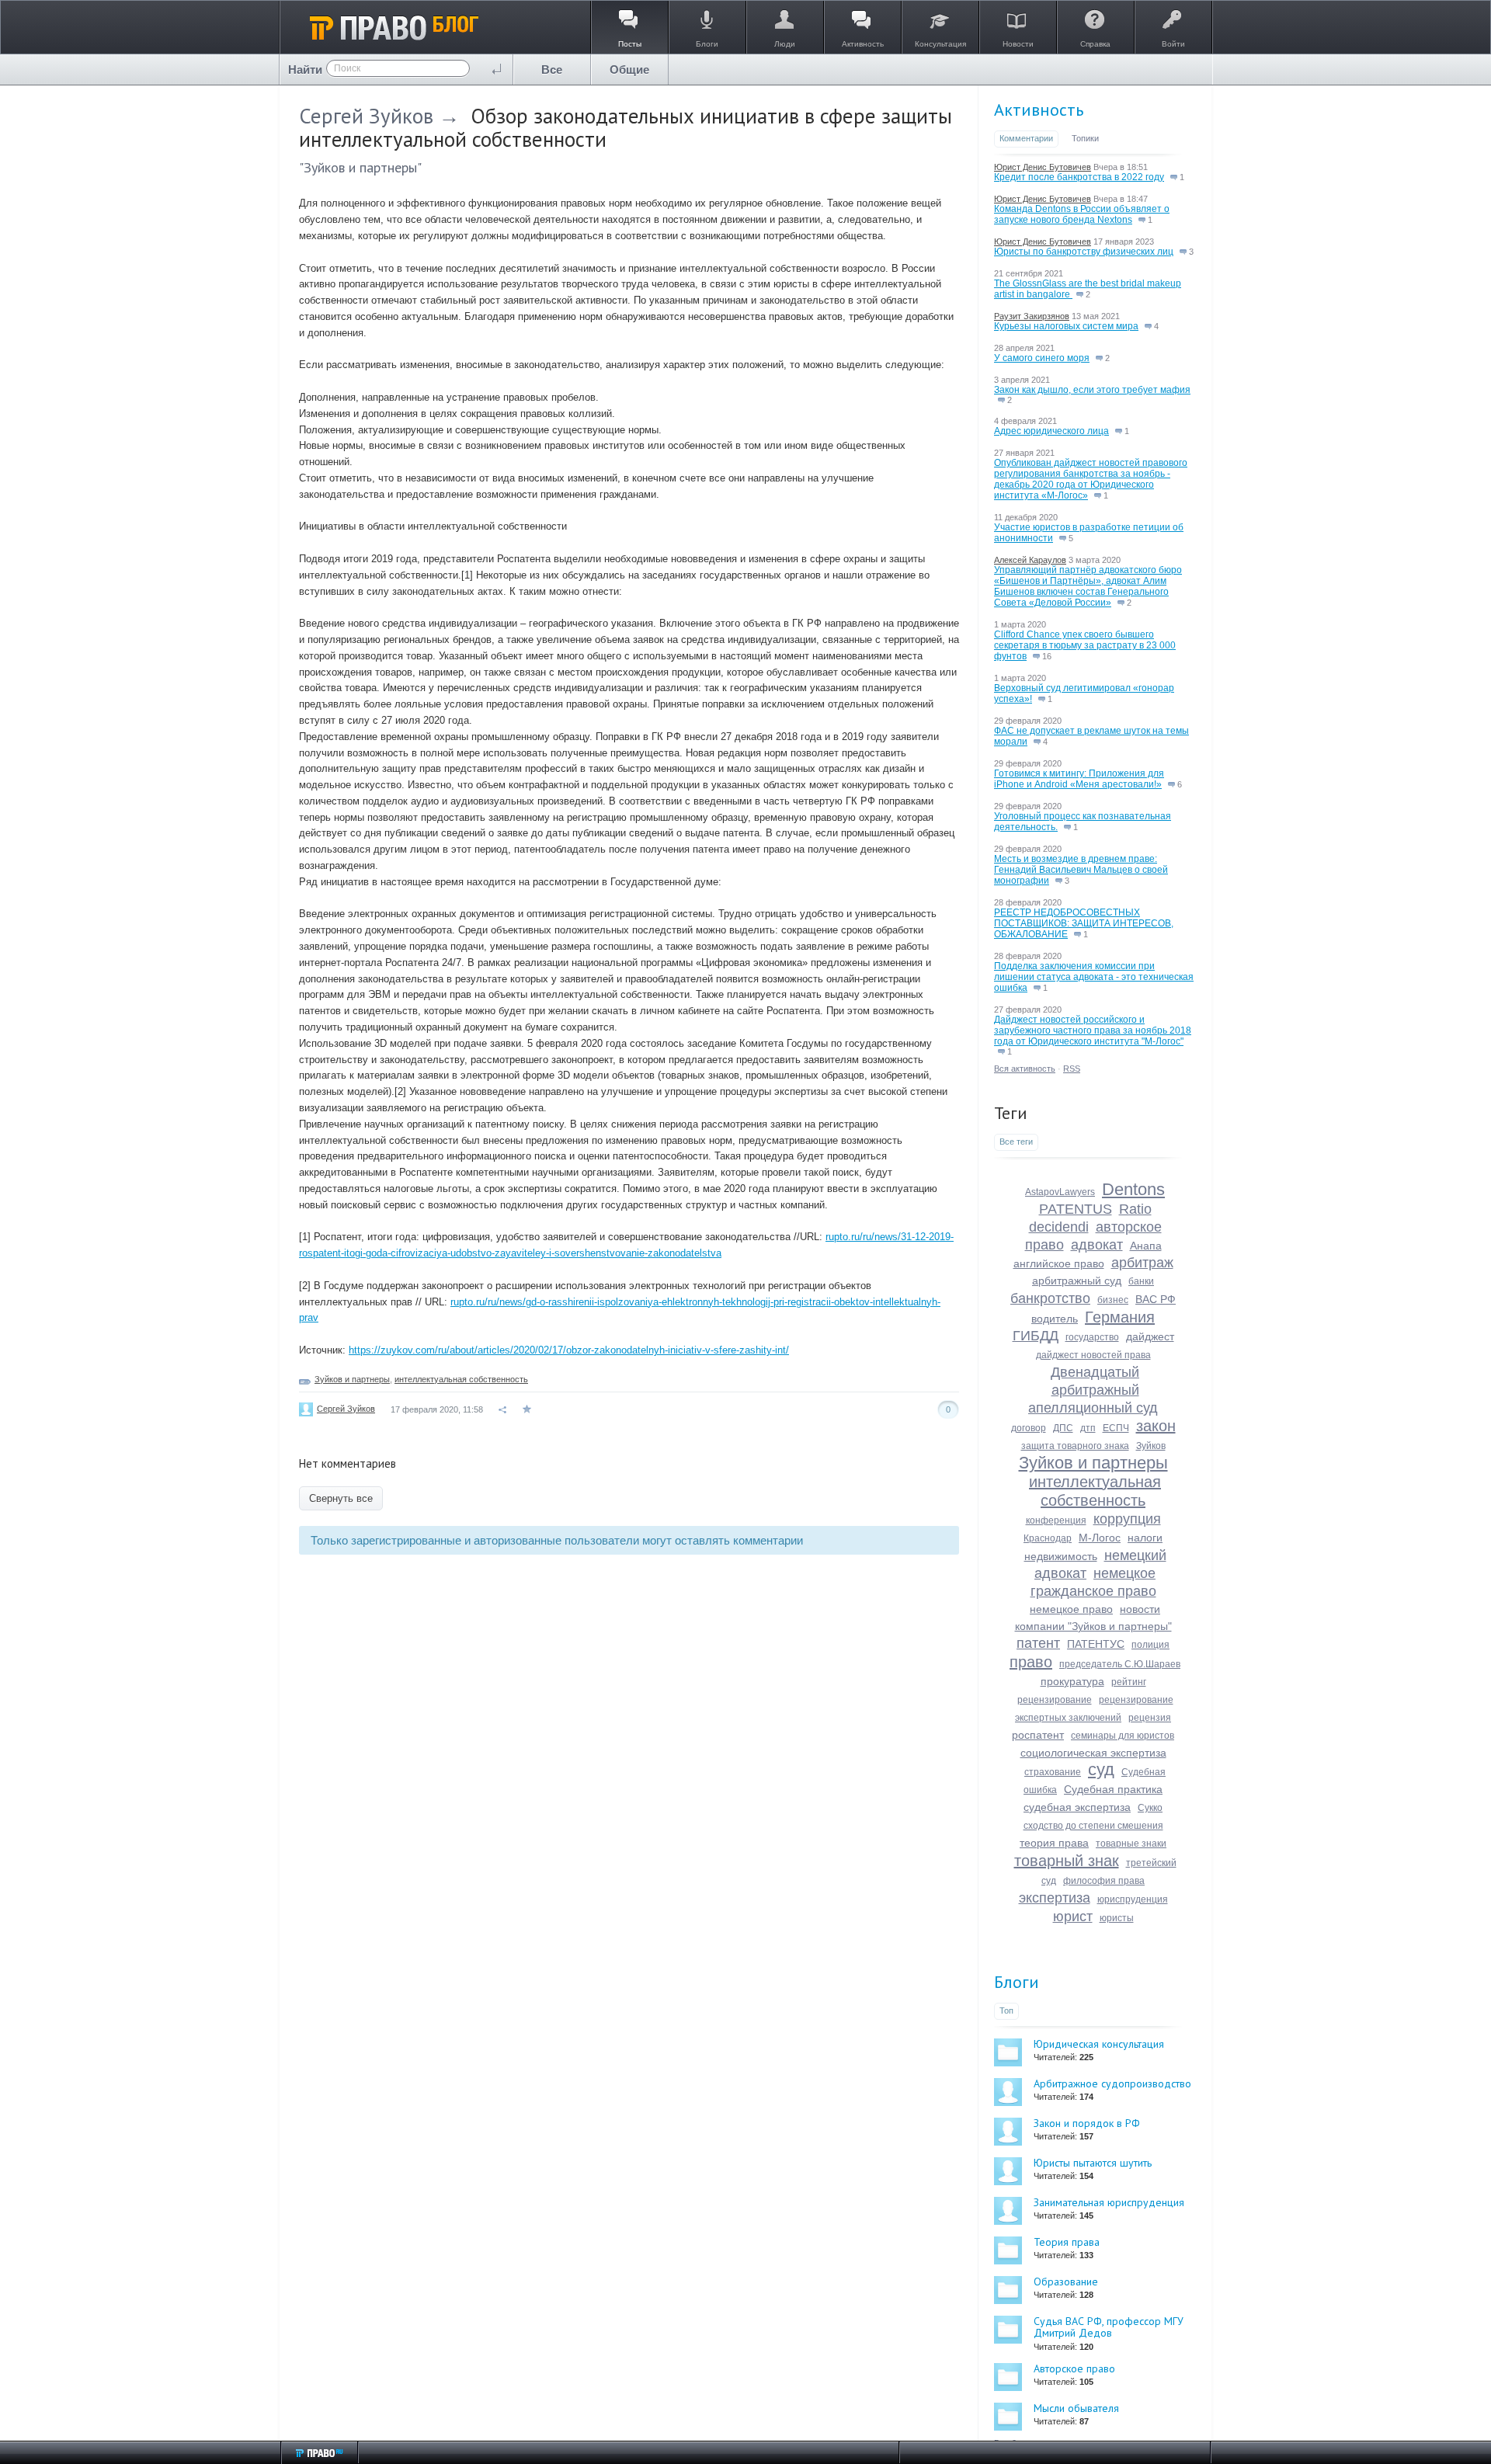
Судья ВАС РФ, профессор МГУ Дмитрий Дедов (1109, 2327)
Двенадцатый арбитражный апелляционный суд (1093, 1390)
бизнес (1113, 1300)
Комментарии (1026, 138)
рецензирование (1055, 1700)
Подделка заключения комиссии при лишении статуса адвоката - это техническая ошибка (1094, 977)
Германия (1120, 1317)
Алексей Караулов (1030, 560)
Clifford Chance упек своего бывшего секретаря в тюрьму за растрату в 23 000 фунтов (1085, 645)
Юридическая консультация (1099, 2044)
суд (1101, 1769)
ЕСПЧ (1116, 1428)
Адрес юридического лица (1051, 431)
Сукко (1150, 1808)
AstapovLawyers (1060, 1192)
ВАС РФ (1156, 1299)
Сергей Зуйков (366, 116)
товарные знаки (1131, 1844)
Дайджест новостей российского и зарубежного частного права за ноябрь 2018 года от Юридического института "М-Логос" (1093, 1030)
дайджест (1150, 1336)
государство (1092, 1337)
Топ (1006, 2010)
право (1031, 1662)
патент (1038, 1643)
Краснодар (1048, 1538)
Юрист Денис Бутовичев (1043, 167)
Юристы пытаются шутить (1093, 2163)
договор (1029, 1428)
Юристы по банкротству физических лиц (1084, 252)
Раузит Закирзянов (1032, 316)
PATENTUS (1076, 1209)
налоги (1145, 1538)
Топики (1085, 138)
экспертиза (1055, 1898)
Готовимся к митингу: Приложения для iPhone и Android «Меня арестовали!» (1079, 779)
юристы (1117, 1918)
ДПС (1063, 1428)
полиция (1150, 1645)
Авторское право (1074, 2368)
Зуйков (1151, 1446)
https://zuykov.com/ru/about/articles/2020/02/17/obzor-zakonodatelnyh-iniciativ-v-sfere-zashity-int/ (569, 1350)
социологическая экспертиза (1093, 1753)
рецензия (1150, 1718)
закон (1156, 1426)
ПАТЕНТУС (1096, 1644)
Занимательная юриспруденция (1109, 2202)
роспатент (1038, 1735)
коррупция (1127, 1519)
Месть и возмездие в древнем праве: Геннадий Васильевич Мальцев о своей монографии (1081, 870)
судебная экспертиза (1077, 1807)
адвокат (1097, 1245)
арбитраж (1142, 1263)
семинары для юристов (1123, 1736)
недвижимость (1061, 1556)
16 (1046, 656)
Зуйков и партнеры (352, 1379)
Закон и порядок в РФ (1087, 2123)
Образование (1066, 2282)
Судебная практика (1113, 1789)
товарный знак (1067, 1861)
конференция (1056, 1520)
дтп (1088, 1428)
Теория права (1067, 2242)
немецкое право (1071, 1609)
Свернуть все (341, 1498)
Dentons (1133, 1189)
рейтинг (1129, 1682)
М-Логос (1100, 1538)
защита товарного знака (1075, 1446)
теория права (1054, 1843)
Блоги (1017, 1982)
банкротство (1050, 1298)
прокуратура (1072, 1681)
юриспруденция (1133, 1899)
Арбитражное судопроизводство (1112, 2083)
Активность (1039, 109)
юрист (1073, 1917)
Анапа (1146, 1246)
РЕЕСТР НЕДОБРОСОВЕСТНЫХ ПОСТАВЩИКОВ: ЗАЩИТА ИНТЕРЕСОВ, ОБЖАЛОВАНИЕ (1084, 923)
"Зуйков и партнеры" (360, 167)
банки (1141, 1281)
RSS (1072, 1069)
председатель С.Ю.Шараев (1120, 1664)
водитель (1055, 1319)
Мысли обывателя (1076, 2408)
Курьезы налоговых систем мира (1066, 326)
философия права (1104, 1881)
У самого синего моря (1042, 358)
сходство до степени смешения (1093, 1826)
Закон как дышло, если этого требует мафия (1092, 390)
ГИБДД (1036, 1336)
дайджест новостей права (1093, 1355)
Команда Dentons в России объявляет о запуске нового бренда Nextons (1082, 214)
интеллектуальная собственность (461, 1379)
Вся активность (1025, 1069)
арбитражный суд (1077, 1281)
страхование (1053, 1772)
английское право (1059, 1263)
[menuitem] (552, 70)
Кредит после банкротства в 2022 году (1079, 177)
